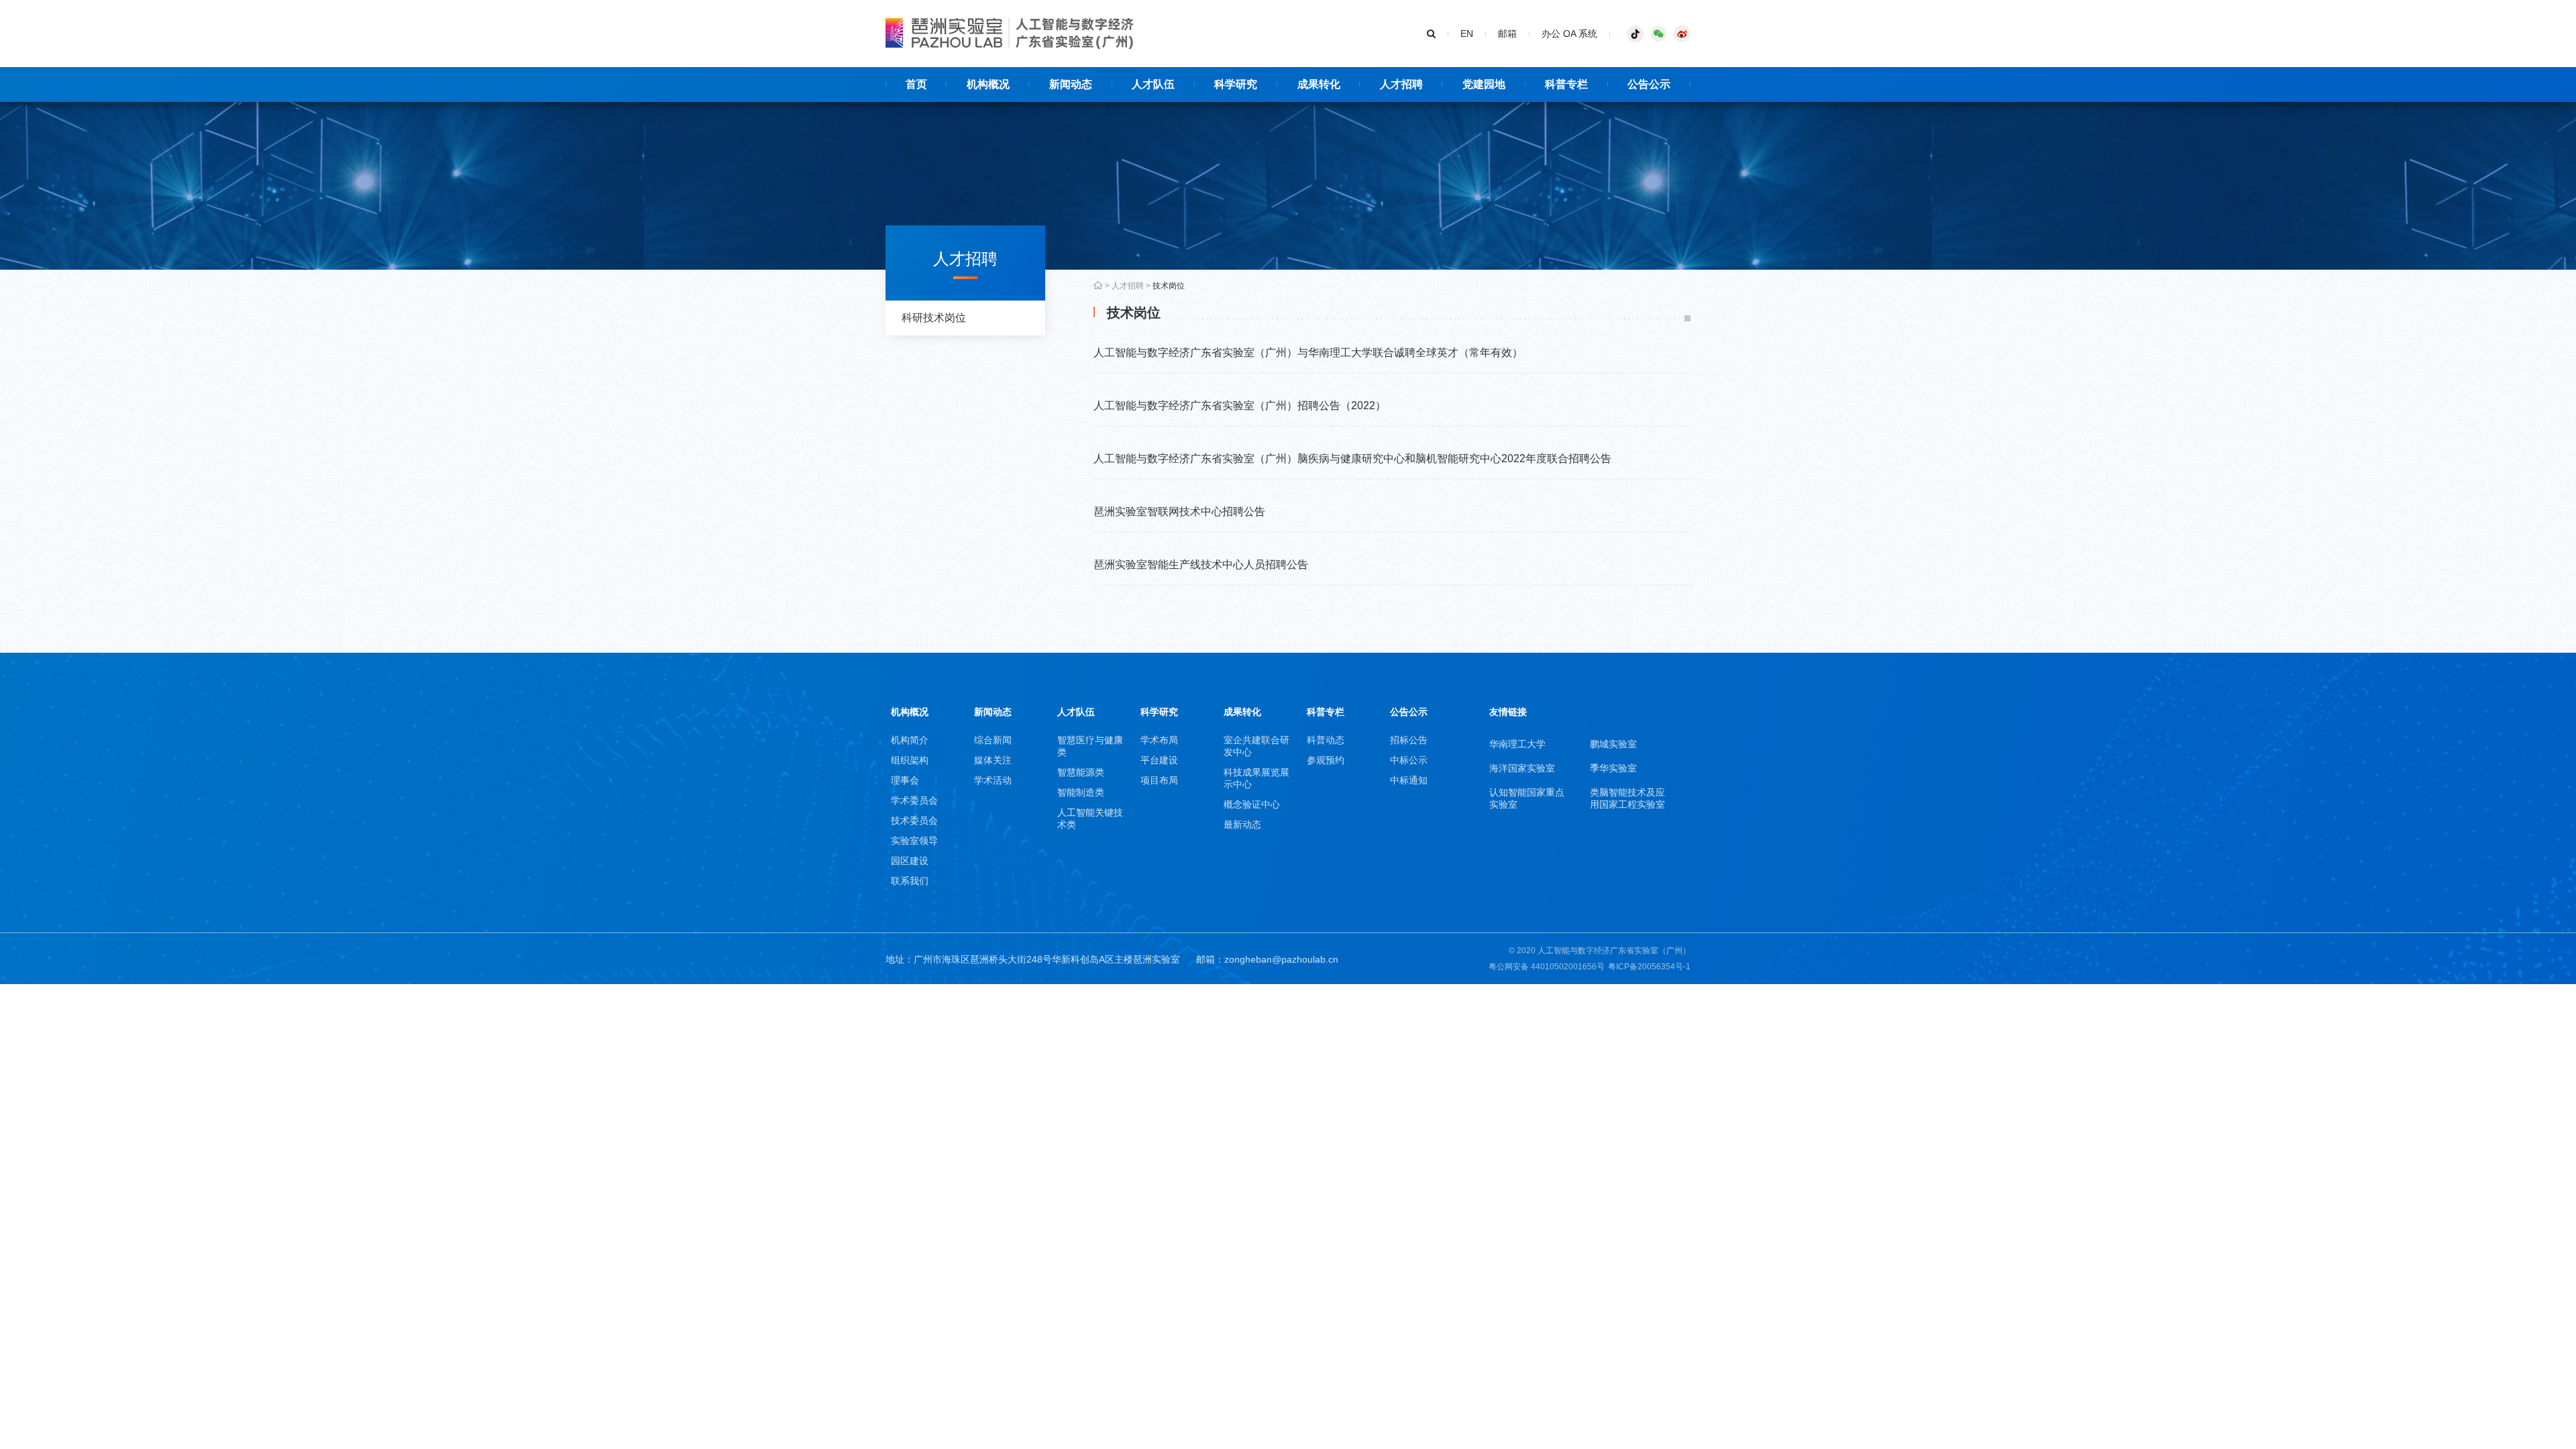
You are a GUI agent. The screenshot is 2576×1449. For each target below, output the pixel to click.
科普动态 (1326, 740)
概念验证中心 (1252, 804)
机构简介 (910, 740)
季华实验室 (1613, 768)
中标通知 (1409, 780)
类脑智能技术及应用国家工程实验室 (1627, 798)
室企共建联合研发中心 (1256, 746)
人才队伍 (1076, 712)
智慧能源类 (1081, 772)
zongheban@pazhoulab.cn (1281, 959)
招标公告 (1409, 740)
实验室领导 (914, 841)
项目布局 (1159, 780)
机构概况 (910, 712)
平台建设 (1159, 760)
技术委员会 (914, 820)
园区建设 (910, 861)
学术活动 (993, 780)
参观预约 (1326, 760)
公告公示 (1409, 712)
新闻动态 (993, 712)
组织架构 (910, 760)
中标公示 (1409, 760)
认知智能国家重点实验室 (1527, 798)
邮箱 (1507, 34)
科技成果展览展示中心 (1256, 778)
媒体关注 (993, 760)
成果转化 (1242, 712)
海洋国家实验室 (1522, 768)
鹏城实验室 (1613, 744)
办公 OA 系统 (1569, 34)
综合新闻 (993, 740)
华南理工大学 (1517, 744)
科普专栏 (1326, 712)
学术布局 (1159, 740)
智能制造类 (1081, 792)
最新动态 (1242, 824)
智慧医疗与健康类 (1090, 746)
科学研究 (1159, 712)
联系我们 (910, 881)
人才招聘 (1128, 286)
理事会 (905, 780)
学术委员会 (914, 800)
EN (1467, 34)
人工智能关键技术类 (1090, 818)
